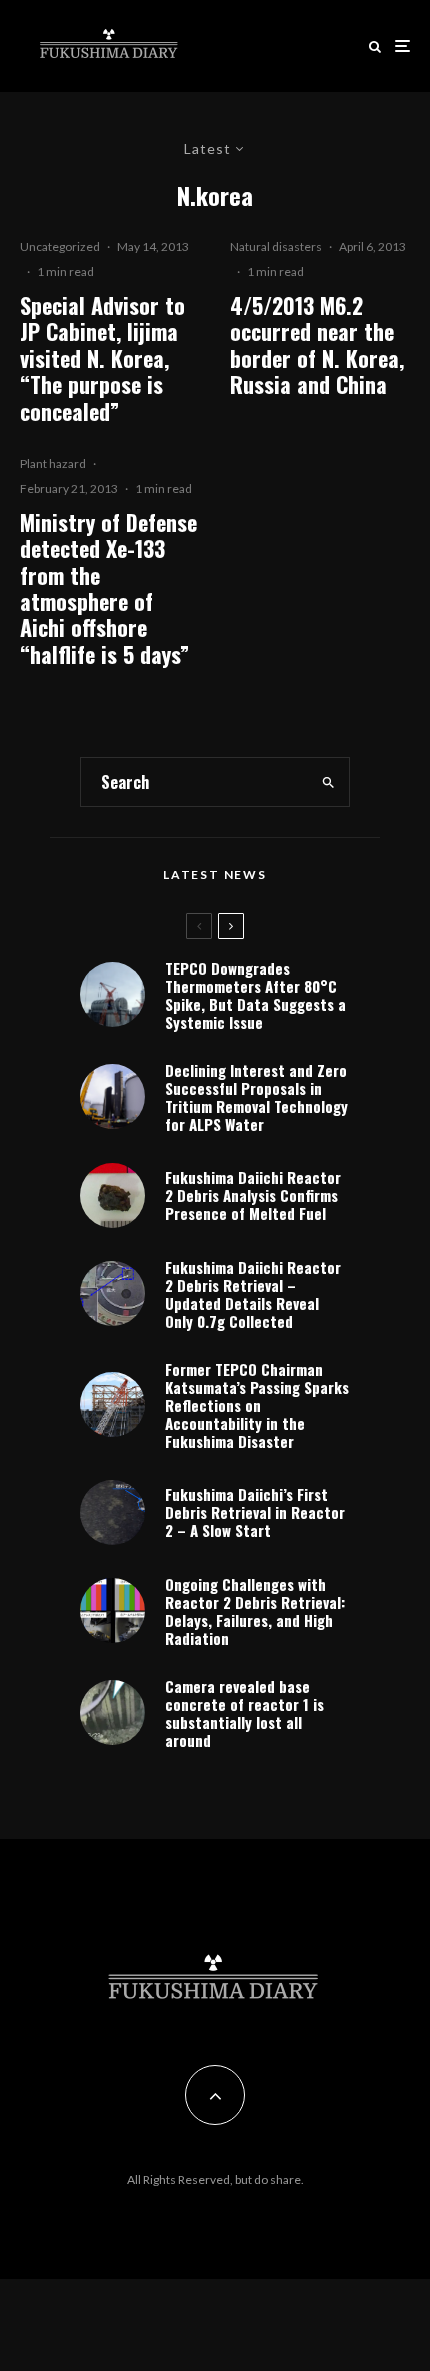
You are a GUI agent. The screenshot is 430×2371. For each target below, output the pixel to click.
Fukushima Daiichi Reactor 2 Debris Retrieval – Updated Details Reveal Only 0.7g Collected (253, 1294)
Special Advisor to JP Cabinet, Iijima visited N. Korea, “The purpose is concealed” (102, 358)
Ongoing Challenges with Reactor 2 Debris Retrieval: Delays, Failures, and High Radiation (255, 1611)
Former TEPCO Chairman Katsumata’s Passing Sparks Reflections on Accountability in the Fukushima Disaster (257, 1405)
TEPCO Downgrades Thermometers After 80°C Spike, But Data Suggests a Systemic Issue (255, 995)
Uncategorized (60, 246)
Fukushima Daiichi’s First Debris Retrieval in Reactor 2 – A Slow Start (255, 1512)
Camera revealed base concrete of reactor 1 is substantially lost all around (244, 1713)
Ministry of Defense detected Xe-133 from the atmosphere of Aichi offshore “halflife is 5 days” (108, 588)
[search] (328, 782)
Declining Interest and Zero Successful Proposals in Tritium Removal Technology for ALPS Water (256, 1097)
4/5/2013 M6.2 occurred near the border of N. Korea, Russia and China (317, 345)
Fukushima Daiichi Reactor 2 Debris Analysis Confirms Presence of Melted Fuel (253, 1195)
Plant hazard (53, 463)
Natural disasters (276, 246)
